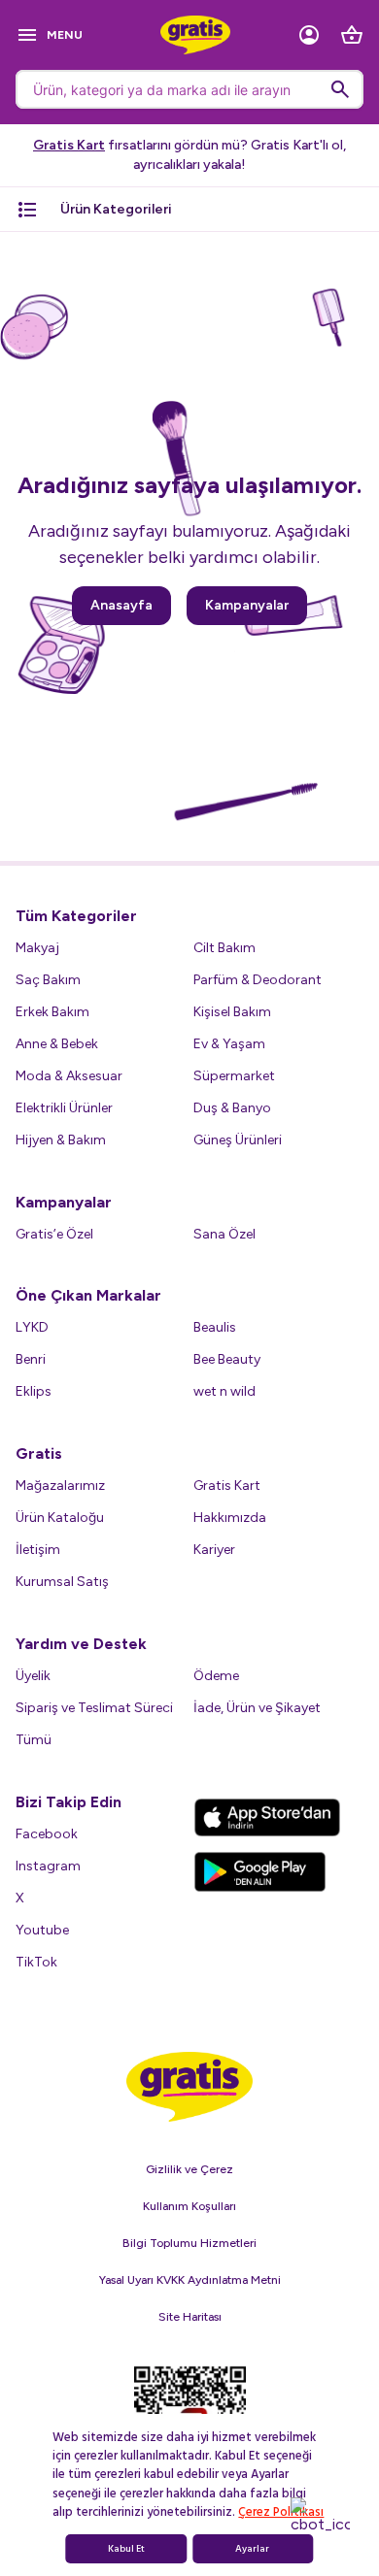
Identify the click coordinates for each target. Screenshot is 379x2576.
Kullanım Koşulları (189, 2206)
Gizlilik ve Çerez (189, 2169)
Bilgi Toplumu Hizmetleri (189, 2243)
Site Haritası (190, 2317)
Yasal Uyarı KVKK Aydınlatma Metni (190, 2280)
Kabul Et (126, 2549)
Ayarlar (252, 2549)
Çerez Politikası (281, 2512)
